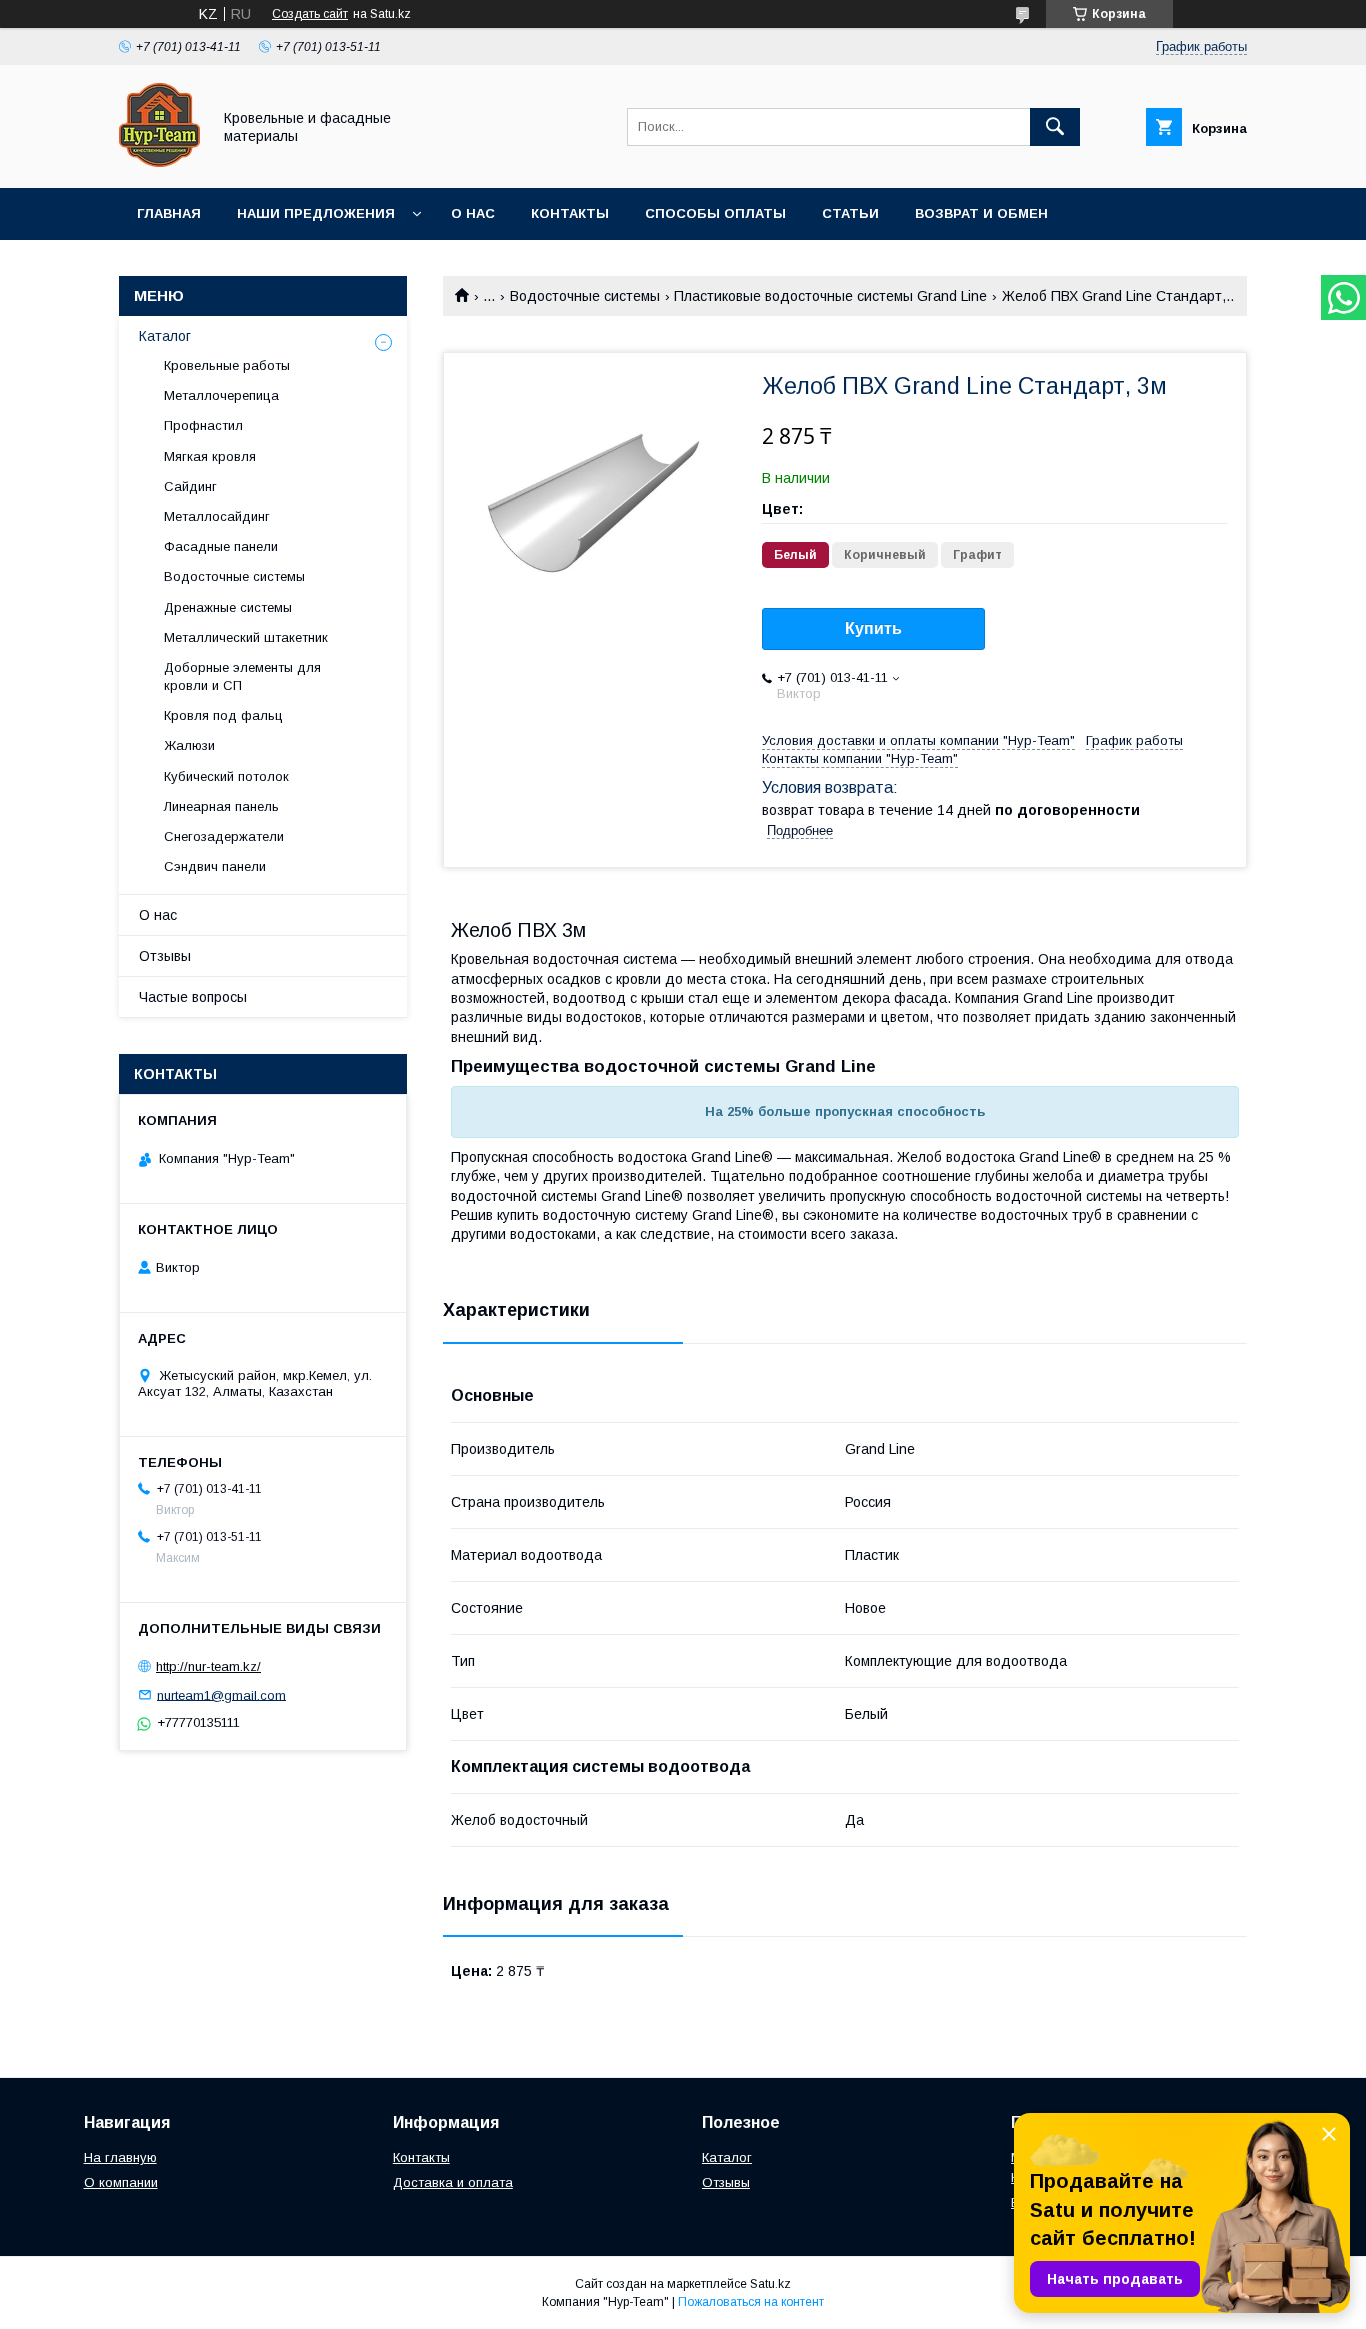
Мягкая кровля (210, 456)
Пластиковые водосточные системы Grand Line (830, 296)
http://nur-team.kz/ (208, 1666)
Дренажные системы (228, 607)
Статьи (850, 213)
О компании (121, 2182)
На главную (120, 2157)
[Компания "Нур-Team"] (159, 162)
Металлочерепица (221, 395)
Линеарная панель (221, 806)
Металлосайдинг (217, 516)
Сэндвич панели (215, 866)
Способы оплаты (715, 213)
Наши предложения (316, 213)
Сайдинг (190, 486)
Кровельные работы (227, 365)
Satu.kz (770, 2284)
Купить (873, 628)
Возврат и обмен (981, 213)
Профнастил (203, 425)
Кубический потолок (226, 776)
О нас (473, 213)
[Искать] (1055, 127)
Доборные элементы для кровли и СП (242, 676)
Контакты (570, 213)
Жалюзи (189, 745)
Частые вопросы (193, 997)
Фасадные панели (221, 546)
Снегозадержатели (224, 836)
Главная (169, 213)
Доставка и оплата (453, 2182)
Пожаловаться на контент (751, 2302)
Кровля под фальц (223, 715)
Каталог (165, 336)
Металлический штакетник (246, 637)
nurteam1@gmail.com (221, 1694)
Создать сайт (310, 14)
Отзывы (165, 956)
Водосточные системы (585, 296)
